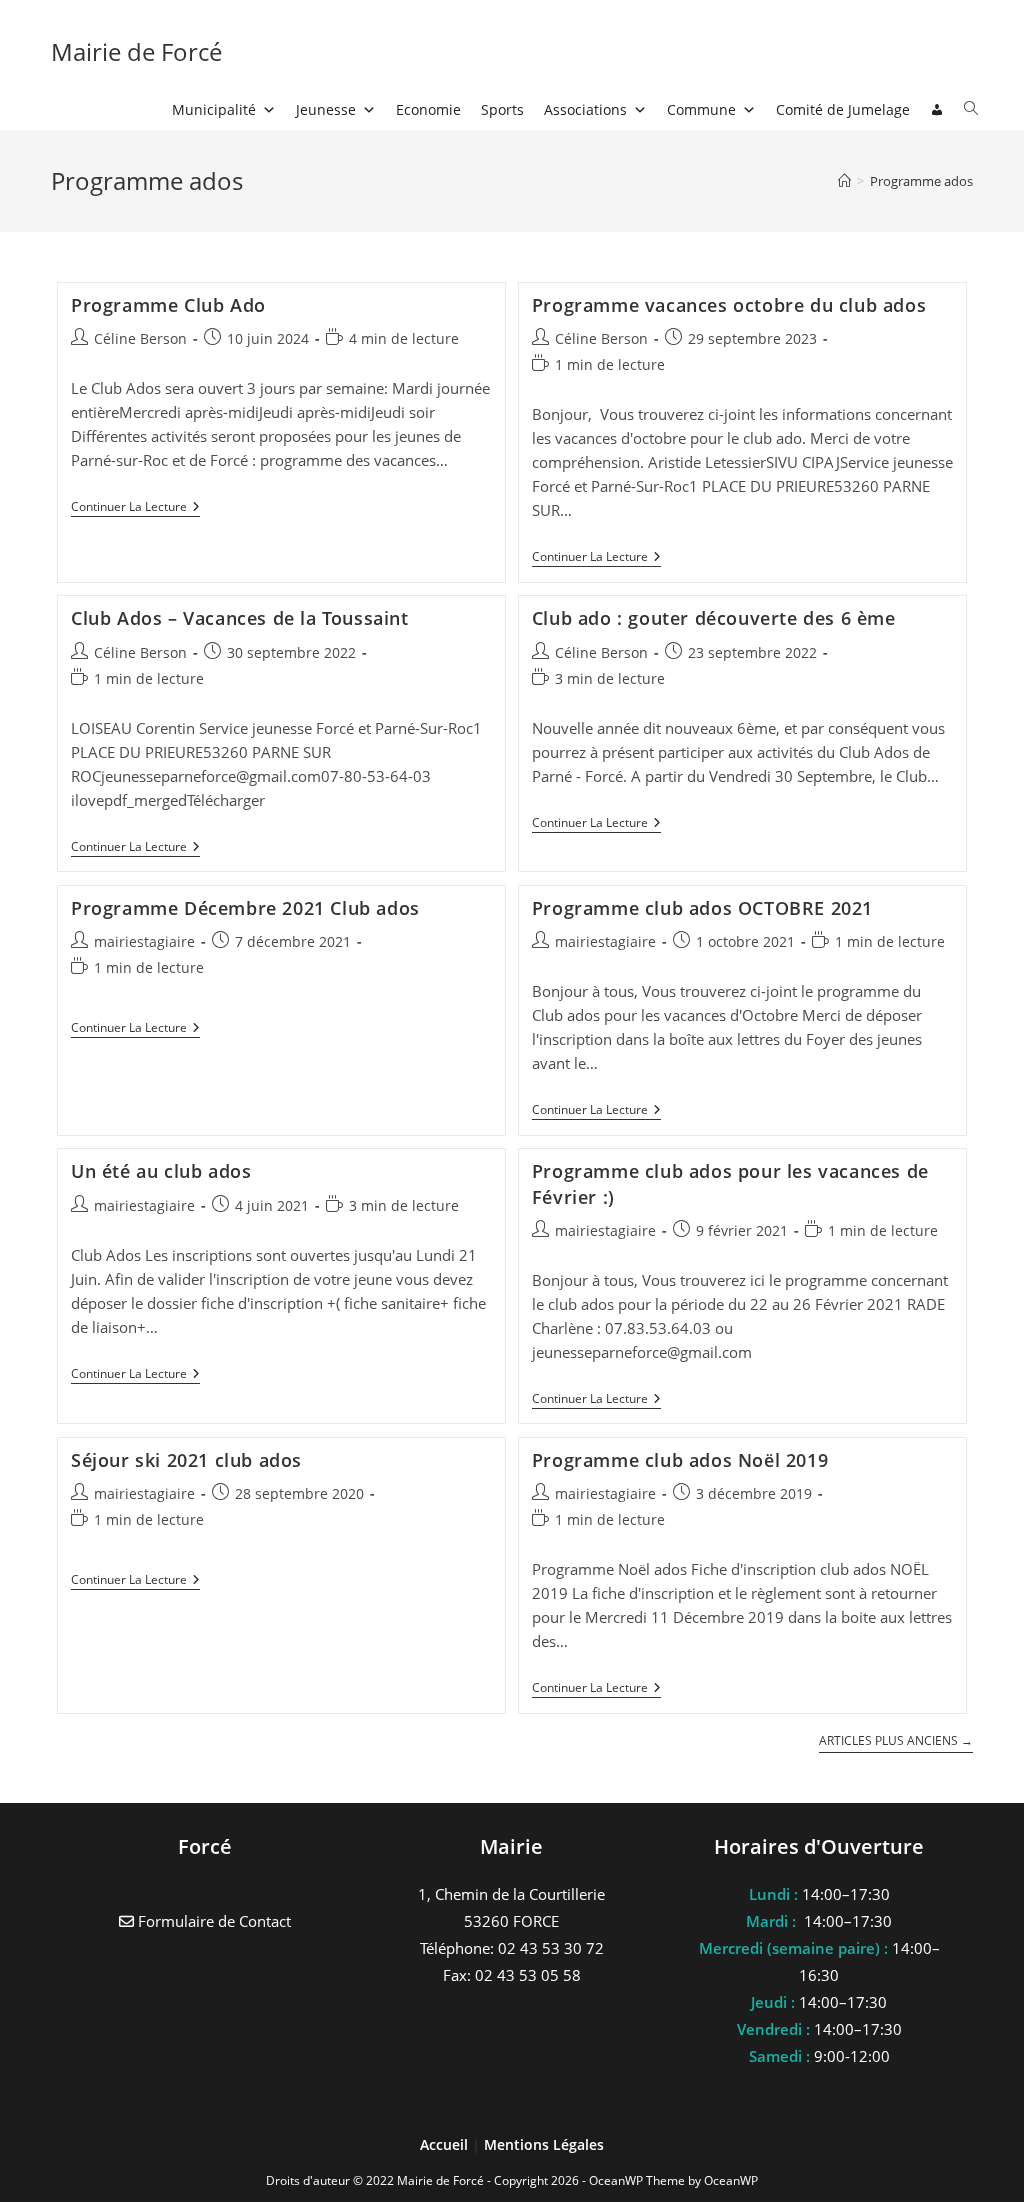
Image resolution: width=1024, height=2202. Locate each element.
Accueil (446, 2144)
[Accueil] (844, 181)
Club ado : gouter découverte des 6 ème (714, 618)
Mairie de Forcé (136, 51)
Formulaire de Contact (212, 1921)
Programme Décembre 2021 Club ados (245, 908)
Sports (502, 109)
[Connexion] (937, 110)
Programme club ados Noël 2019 (680, 1460)
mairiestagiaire (144, 941)
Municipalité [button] (214, 109)
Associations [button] (585, 109)
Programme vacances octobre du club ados (729, 305)
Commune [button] (701, 109)
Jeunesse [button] (326, 109)
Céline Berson (140, 338)
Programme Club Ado (168, 305)
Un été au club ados (161, 1171)
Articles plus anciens (896, 1741)
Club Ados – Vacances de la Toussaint (240, 618)
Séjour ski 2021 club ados (186, 1460)
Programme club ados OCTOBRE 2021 (702, 908)
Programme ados (921, 181)
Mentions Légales (544, 2144)
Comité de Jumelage (843, 109)
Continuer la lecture (135, 508)
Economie (428, 109)
